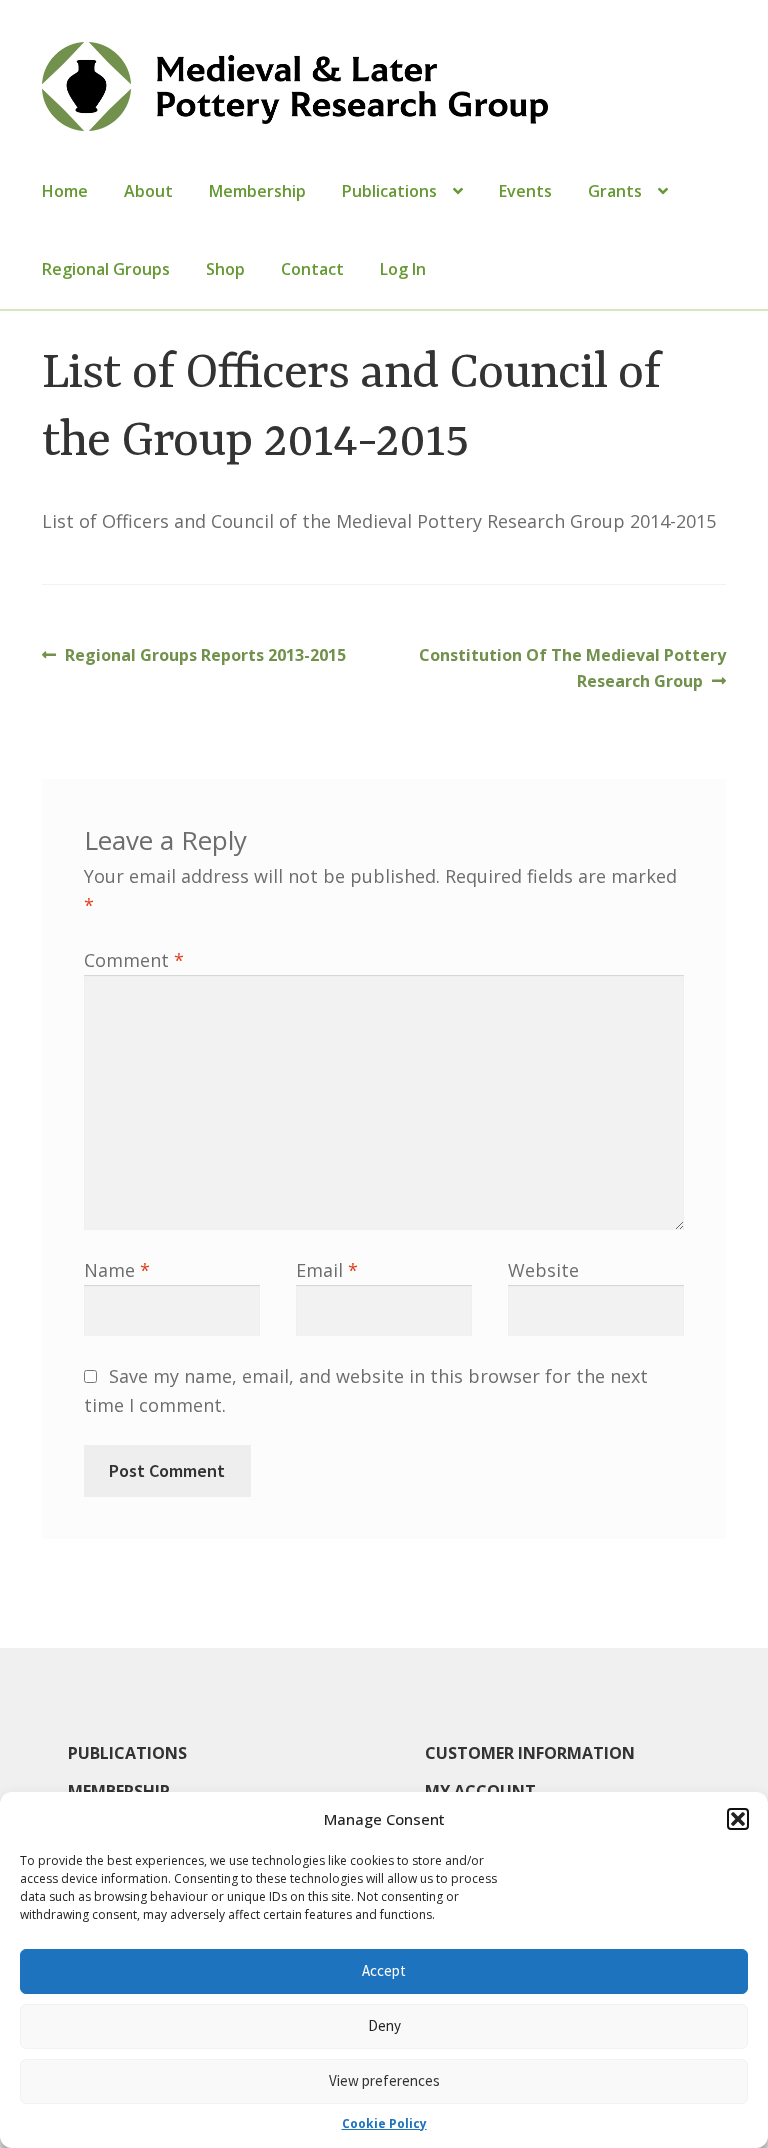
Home (65, 191)
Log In (403, 269)
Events (525, 191)
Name (117, 1270)
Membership (257, 191)
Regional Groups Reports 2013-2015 (205, 656)
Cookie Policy (384, 2123)
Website (543, 1270)
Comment (134, 960)
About (148, 191)
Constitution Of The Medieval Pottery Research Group (572, 667)
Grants (615, 191)
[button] (738, 1819)
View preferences (384, 2080)
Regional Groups (106, 269)
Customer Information (530, 1753)
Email (327, 1270)
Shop (225, 269)
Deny (384, 2025)
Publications (389, 191)
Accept (384, 1970)
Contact (312, 269)
